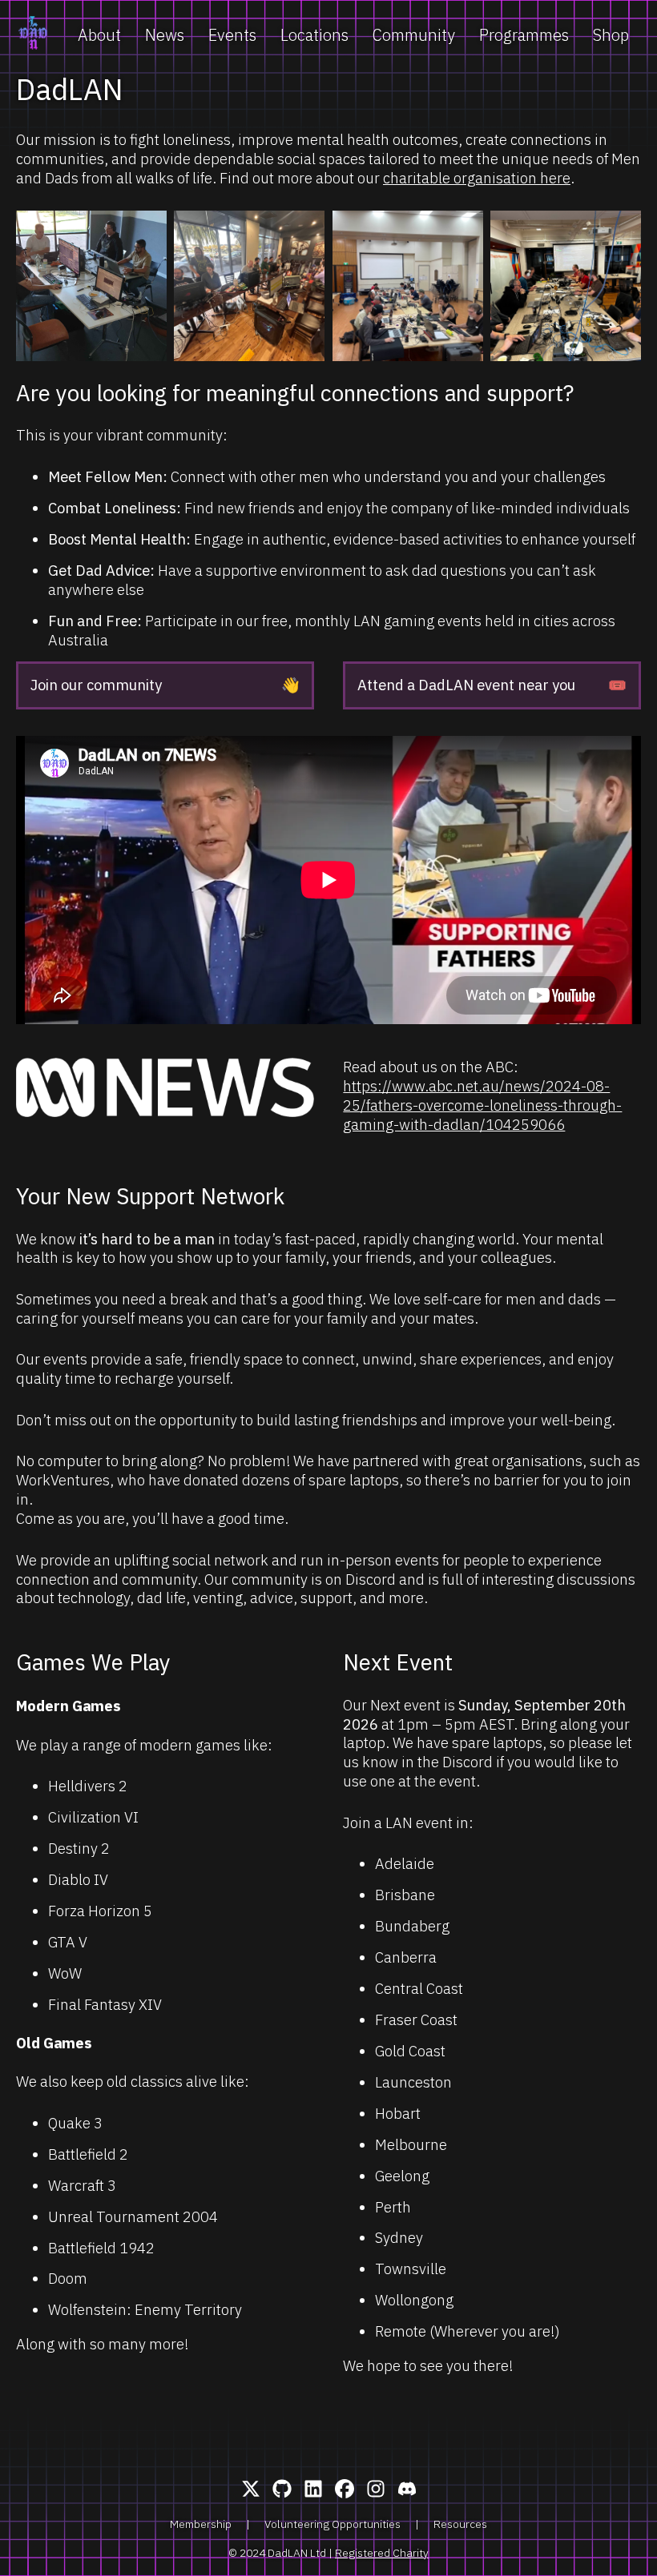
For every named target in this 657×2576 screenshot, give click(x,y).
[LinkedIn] (313, 2490)
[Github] (282, 2490)
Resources (460, 2524)
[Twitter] (251, 2490)
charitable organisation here (477, 178)
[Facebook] (345, 2490)
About (99, 35)
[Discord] (407, 2490)
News (165, 35)
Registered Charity (382, 2553)
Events (232, 35)
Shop (611, 35)
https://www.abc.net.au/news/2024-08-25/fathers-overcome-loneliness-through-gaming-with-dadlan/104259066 (482, 1105)
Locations (314, 35)
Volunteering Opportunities (333, 2524)
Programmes (524, 35)
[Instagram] (376, 2490)
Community (414, 35)
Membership (201, 2524)
